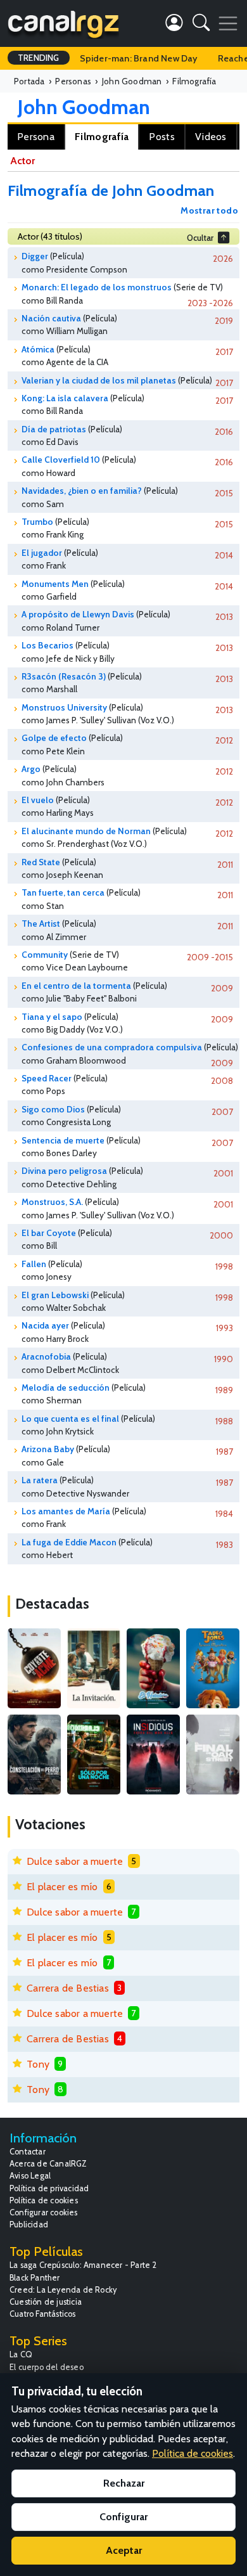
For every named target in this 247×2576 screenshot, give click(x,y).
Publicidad (29, 2225)
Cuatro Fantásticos (43, 2314)
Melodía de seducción (66, 1388)
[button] (201, 25)
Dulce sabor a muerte (75, 1861)
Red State (41, 862)
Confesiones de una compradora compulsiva (112, 1047)
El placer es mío (62, 1887)
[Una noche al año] (94, 1755)
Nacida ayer (45, 1325)
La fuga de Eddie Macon (69, 1542)
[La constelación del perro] (34, 1755)
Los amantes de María (66, 1511)
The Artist (41, 924)
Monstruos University (64, 707)
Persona (36, 137)
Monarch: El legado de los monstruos (97, 287)
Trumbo (37, 522)
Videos (211, 137)
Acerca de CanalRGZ (48, 2164)
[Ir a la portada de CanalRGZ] (63, 23)
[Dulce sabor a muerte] (153, 1668)
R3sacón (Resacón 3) (64, 676)
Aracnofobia (46, 1356)
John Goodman (84, 107)
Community (45, 955)
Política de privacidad (49, 2188)
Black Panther (35, 2278)
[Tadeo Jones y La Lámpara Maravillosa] (213, 1668)
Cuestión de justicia (46, 2302)
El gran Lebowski (55, 1295)
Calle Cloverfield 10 (61, 460)
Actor (22, 161)
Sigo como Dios (53, 1109)
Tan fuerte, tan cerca (63, 892)
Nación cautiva (51, 318)
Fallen (34, 1264)
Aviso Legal (30, 2176)
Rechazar (124, 2483)
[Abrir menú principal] (228, 23)
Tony (38, 2064)
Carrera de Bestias (68, 1988)
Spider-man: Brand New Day (139, 58)
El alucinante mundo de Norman (86, 831)
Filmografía (102, 137)
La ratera (40, 1480)
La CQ (21, 2354)
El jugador (42, 553)
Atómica (38, 349)
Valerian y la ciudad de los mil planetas (99, 380)
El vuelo (38, 800)
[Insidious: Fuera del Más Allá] (153, 1755)
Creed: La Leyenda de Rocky (63, 2290)
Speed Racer (47, 1078)
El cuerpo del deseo (47, 2367)
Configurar (123, 2517)
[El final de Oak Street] (213, 1755)
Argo (31, 769)
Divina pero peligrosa (64, 1171)
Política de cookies (44, 2200)
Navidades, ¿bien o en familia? (82, 491)
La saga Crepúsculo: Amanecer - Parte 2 (83, 2265)
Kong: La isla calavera (65, 398)
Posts (162, 137)
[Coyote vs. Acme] (34, 1668)
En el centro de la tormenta (76, 986)
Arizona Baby (48, 1449)
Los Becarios (47, 645)
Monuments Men (55, 584)
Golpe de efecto (54, 738)
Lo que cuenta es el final (70, 1419)
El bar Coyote (49, 1233)
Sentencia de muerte (63, 1140)
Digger (35, 256)
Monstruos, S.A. (52, 1202)
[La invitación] (94, 1668)
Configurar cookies (44, 2212)
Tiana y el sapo (52, 1017)
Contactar (28, 2152)
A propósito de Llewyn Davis (78, 614)
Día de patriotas (54, 429)
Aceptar (124, 2550)
